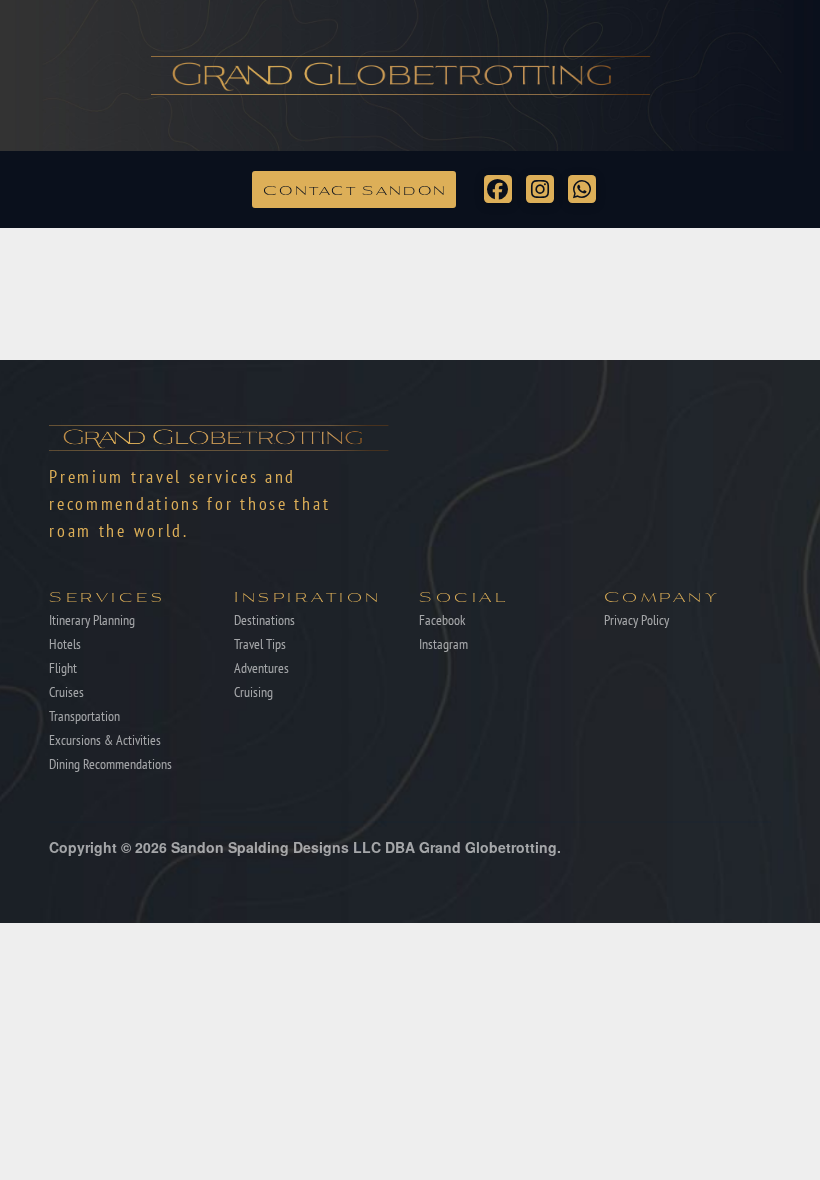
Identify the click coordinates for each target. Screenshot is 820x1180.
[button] (354, 189)
